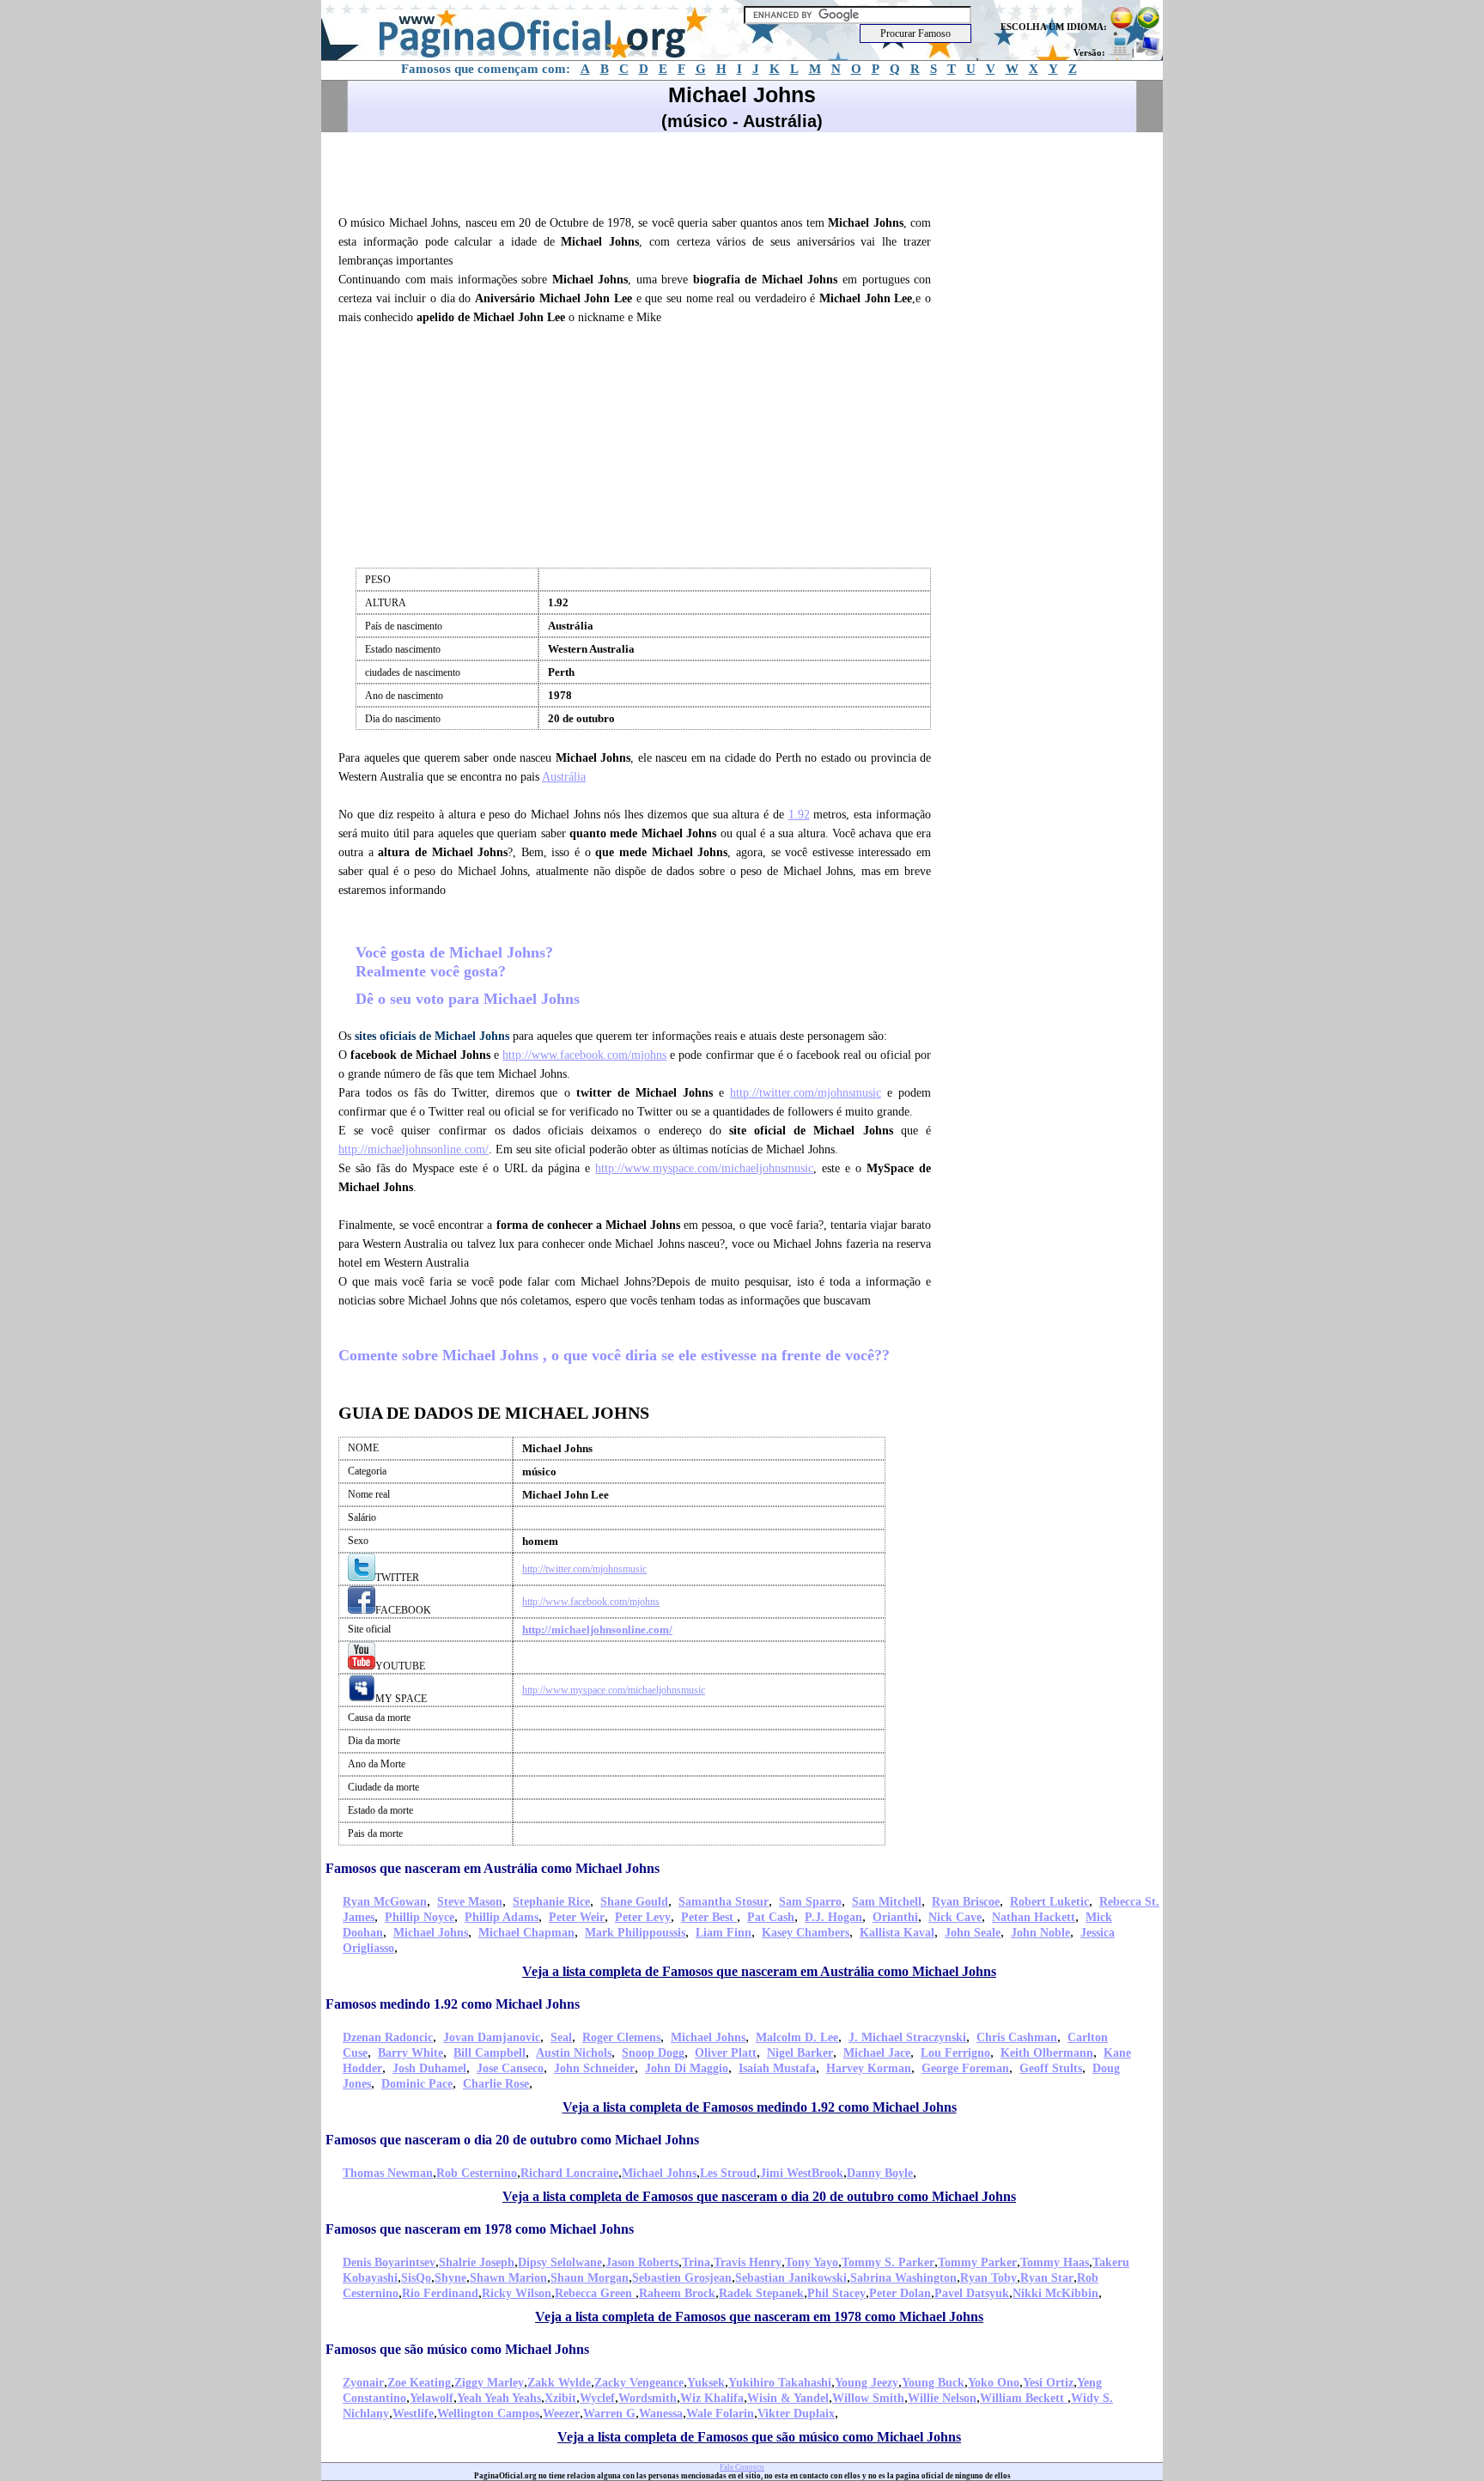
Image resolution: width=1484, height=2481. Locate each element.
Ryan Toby (988, 2278)
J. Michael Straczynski (907, 2037)
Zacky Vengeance (639, 2383)
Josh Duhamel (429, 2068)
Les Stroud (728, 2173)
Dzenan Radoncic (388, 2037)
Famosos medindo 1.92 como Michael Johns (453, 2004)
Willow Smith (868, 2398)
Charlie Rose (496, 2084)
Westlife (413, 2414)
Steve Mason (470, 1902)
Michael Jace (877, 2053)
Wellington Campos (488, 2414)
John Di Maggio (687, 2068)
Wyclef (597, 2398)
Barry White (411, 2053)
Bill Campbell (490, 2053)
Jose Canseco (510, 2068)
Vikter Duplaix (796, 2414)
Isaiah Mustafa (777, 2068)
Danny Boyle (880, 2173)
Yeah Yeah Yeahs (499, 2398)
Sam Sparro (810, 1902)
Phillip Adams (502, 1917)
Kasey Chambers (806, 1933)
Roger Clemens (621, 2037)
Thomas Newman (388, 2173)
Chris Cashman (1017, 2037)
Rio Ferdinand (440, 2293)
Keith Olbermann (1047, 2053)
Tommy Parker (977, 2262)
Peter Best (709, 1917)
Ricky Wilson (517, 2293)
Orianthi (895, 1917)
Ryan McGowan (385, 1902)
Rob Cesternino (477, 2173)
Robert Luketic (1049, 1902)
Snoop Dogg (653, 2053)
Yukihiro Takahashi (780, 2383)
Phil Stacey (836, 2293)
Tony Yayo (812, 2262)
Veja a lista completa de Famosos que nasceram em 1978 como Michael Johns (759, 2317)
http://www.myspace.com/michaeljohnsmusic (704, 1168)
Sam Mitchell (887, 1902)
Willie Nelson (942, 2398)
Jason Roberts (642, 2262)
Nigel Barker (800, 2053)
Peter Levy (643, 1917)
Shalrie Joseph (477, 2262)
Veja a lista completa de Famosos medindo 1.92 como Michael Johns (760, 2107)
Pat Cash (771, 1917)
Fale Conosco (742, 2467)
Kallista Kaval (897, 1933)
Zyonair (363, 2383)
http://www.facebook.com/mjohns (584, 1055)
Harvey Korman (869, 2068)
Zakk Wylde (559, 2383)
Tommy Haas (1055, 2262)
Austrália (564, 777)
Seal (561, 2037)
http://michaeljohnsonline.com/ (414, 1149)
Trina (696, 2262)
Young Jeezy (867, 2383)
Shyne (450, 2278)
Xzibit (560, 2398)
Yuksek (706, 2383)
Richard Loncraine (569, 2173)
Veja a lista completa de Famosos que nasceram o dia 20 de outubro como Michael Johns (759, 2196)
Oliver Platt (726, 2053)
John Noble (1040, 1933)
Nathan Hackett (1034, 1917)
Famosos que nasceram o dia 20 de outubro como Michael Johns (512, 2140)
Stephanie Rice (551, 1902)
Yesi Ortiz (1048, 2383)
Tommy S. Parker (888, 2262)
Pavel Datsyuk (972, 2293)
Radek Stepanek (761, 2293)
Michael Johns (431, 1933)
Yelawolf (432, 2398)
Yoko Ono (994, 2383)
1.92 (799, 815)
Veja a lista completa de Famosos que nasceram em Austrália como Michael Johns (759, 1971)
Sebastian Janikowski (791, 2278)
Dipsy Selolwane (560, 2262)
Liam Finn (724, 1933)
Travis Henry (748, 2262)
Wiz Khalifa (712, 2398)
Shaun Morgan (590, 2278)
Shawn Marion (508, 2278)
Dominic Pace (417, 2084)
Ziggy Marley (489, 2383)
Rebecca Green (595, 2293)
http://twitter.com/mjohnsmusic (806, 1093)
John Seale (973, 1933)
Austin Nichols (574, 2053)
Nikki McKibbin (1055, 2293)
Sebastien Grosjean (682, 2278)
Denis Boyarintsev (389, 2262)
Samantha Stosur (724, 1902)
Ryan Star (1047, 2278)
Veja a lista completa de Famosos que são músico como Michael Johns (759, 2437)
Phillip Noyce (420, 1917)
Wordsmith (648, 2398)
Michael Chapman (526, 1933)
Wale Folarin (720, 2414)
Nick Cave (955, 1917)
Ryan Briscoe (966, 1902)
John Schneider (594, 2068)
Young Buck (933, 2383)
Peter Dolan (900, 2293)
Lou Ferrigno (955, 2053)
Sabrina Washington (903, 2278)
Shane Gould (634, 1902)
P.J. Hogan (833, 1917)
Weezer (561, 2414)
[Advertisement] (642, 171)
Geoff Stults (1051, 2068)
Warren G (609, 2414)
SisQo (416, 2278)
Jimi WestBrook (802, 2173)
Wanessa (661, 2414)
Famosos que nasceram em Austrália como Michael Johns (493, 1868)
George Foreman (965, 2068)
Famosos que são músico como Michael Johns (457, 2349)
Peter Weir (577, 1917)
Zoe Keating (419, 2383)
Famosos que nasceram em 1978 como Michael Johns (480, 2229)
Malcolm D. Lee (797, 2037)
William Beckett (1024, 2398)
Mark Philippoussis (635, 1933)
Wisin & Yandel (788, 2398)
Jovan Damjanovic (492, 2037)
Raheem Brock (677, 2293)
